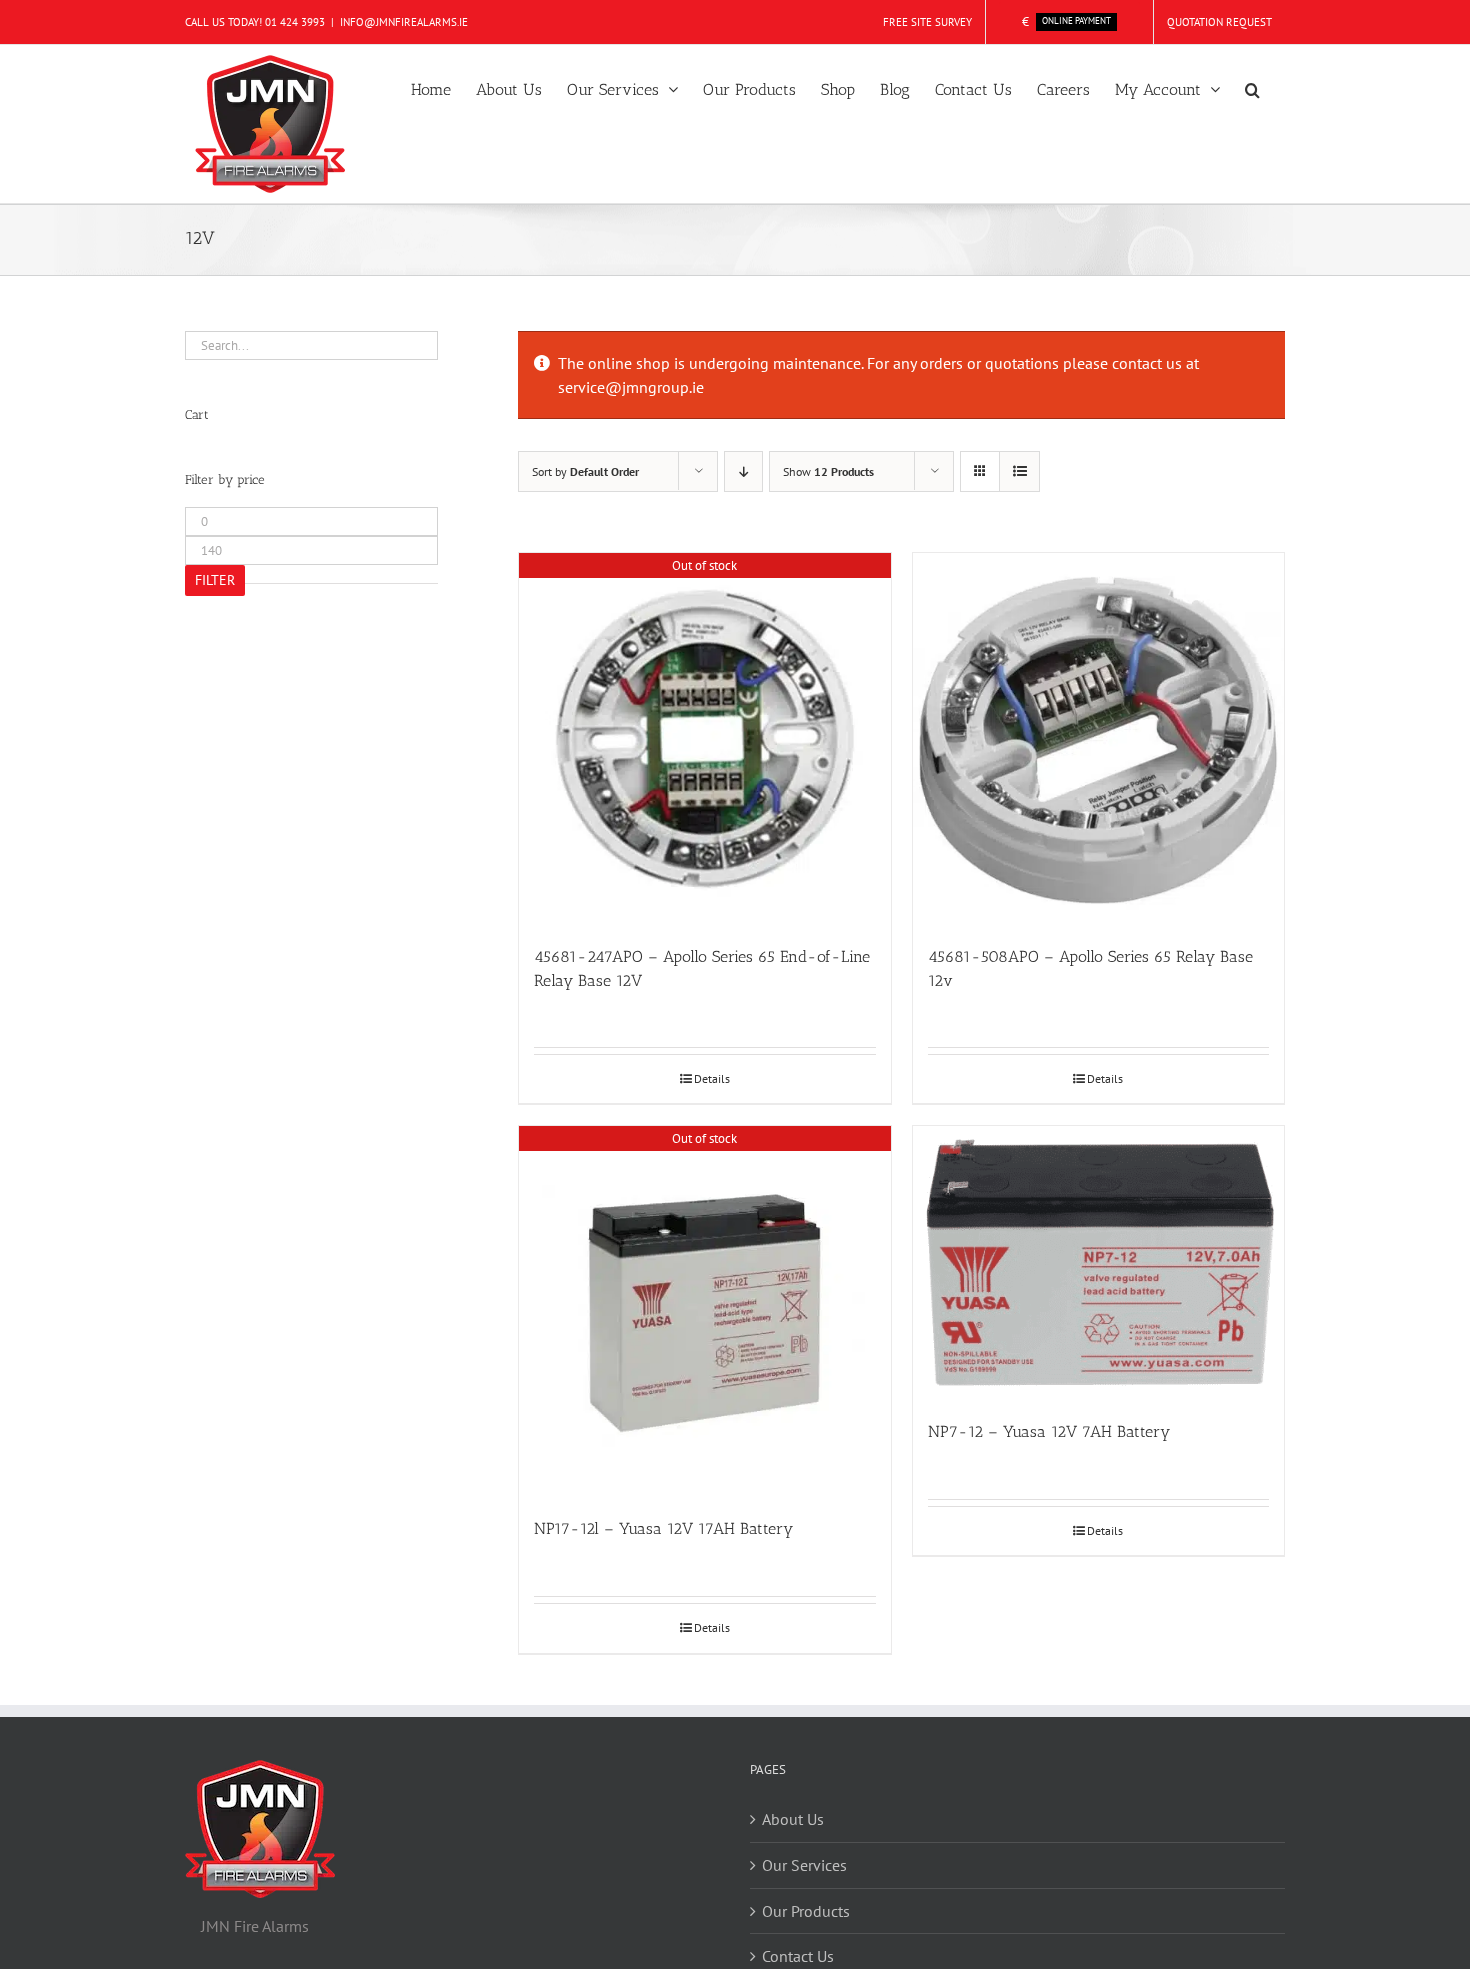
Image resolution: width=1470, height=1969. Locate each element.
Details (712, 1078)
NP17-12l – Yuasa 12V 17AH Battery (663, 1528)
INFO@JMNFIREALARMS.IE (404, 22)
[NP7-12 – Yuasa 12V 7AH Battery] (1099, 1263)
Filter (215, 580)
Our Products (806, 1911)
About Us (793, 1819)
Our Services (804, 1865)
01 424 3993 (295, 22)
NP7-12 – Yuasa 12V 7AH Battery (1049, 1431)
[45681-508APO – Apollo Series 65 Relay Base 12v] (1099, 739)
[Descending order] (743, 471)
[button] (1252, 88)
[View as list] (1019, 471)
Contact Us (798, 1956)
